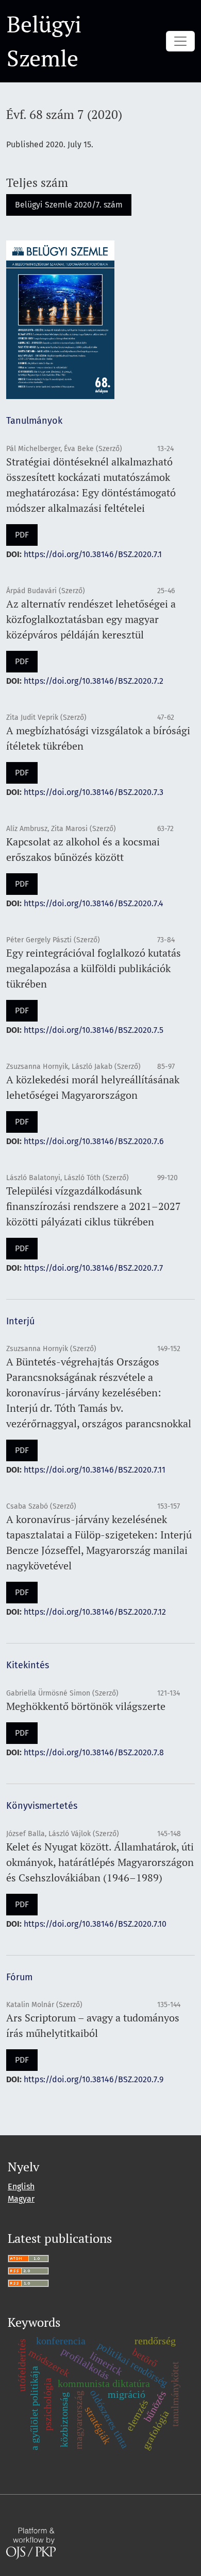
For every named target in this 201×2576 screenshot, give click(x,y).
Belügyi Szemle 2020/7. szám (69, 205)
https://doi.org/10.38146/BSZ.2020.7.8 (94, 1752)
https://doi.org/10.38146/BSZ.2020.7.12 (95, 1612)
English (21, 2186)
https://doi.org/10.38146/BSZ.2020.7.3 (94, 792)
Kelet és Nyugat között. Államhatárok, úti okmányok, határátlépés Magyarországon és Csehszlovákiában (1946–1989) (100, 1862)
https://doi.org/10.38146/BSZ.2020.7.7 (93, 1268)
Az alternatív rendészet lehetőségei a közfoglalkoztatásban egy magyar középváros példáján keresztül (91, 619)
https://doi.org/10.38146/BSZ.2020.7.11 (95, 1470)
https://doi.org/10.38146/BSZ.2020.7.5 (94, 1030)
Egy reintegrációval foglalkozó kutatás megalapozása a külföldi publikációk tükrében (94, 968)
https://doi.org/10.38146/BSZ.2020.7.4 (94, 903)
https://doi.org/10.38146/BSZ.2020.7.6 (94, 1141)
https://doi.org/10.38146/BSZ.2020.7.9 (94, 2079)
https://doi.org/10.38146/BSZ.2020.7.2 (94, 681)
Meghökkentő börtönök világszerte (86, 1706)
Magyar (21, 2199)
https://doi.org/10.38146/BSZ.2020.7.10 (95, 1924)
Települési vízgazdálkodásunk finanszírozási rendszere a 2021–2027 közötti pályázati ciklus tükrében (94, 1206)
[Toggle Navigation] (180, 41)
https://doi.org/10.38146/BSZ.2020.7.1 (93, 554)
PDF (22, 535)
